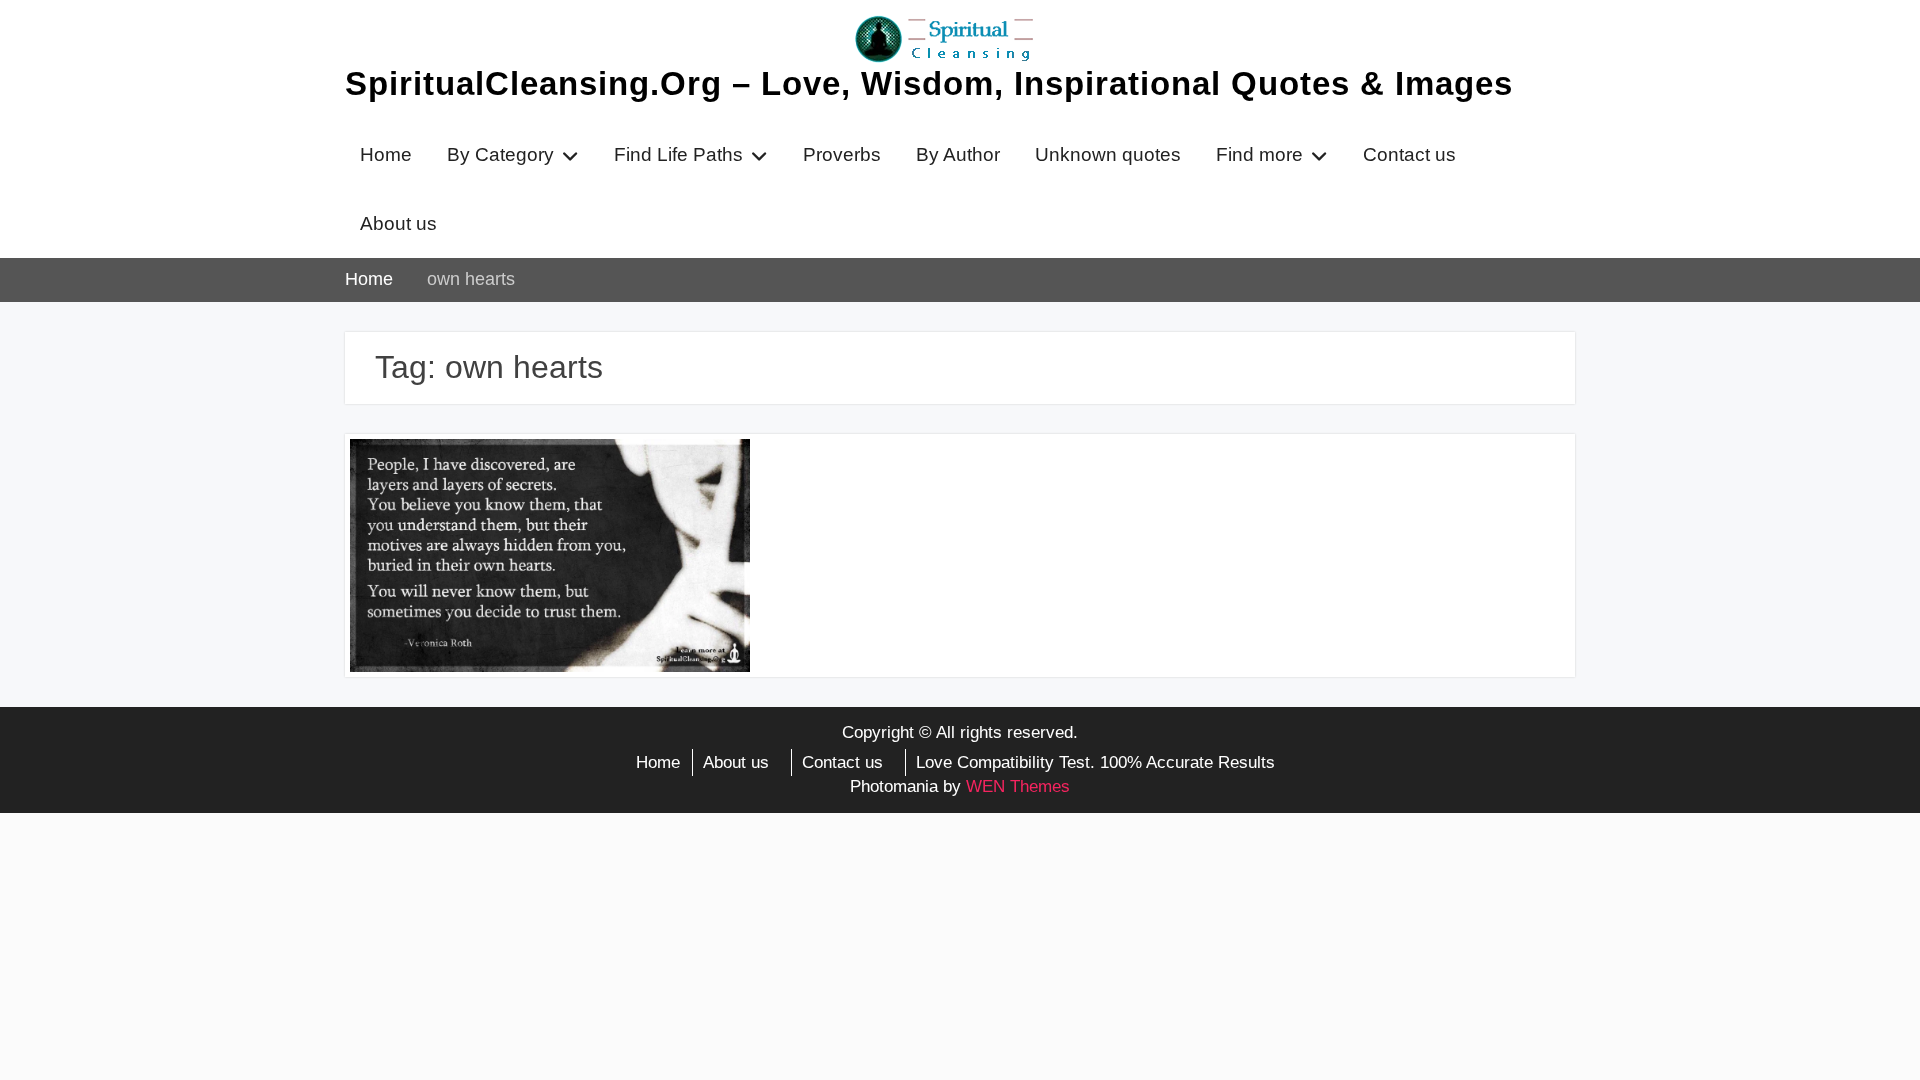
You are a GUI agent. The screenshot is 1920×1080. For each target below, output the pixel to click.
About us (398, 223)
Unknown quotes (1108, 154)
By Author (958, 154)
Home (386, 154)
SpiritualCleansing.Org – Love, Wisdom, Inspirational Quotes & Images (929, 83)
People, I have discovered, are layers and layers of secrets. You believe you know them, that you (538, 495)
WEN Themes (1018, 786)
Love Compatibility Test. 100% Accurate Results (1095, 762)
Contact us (1409, 154)
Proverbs (842, 154)
